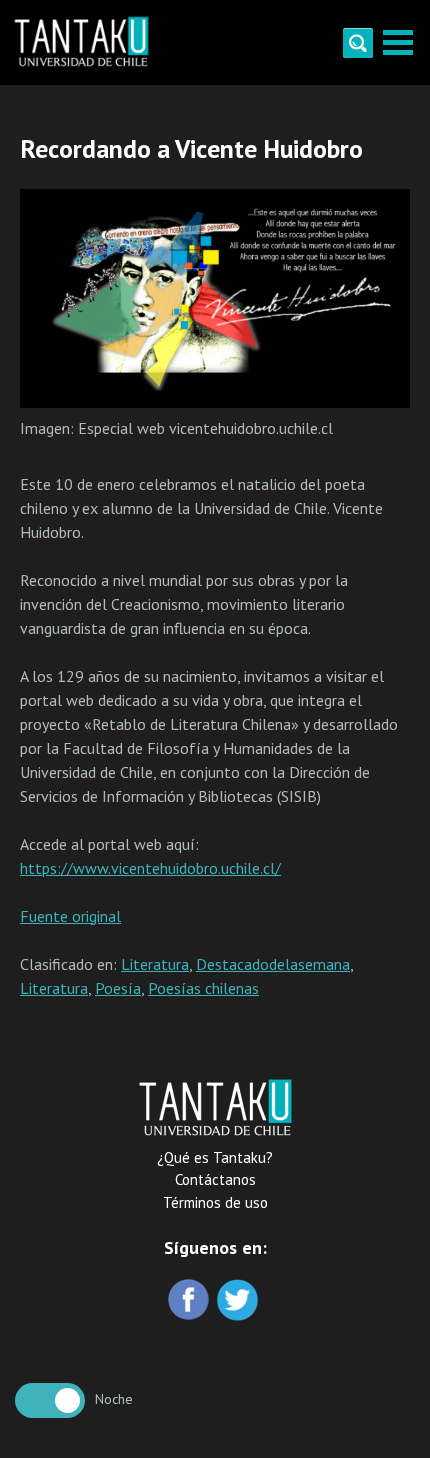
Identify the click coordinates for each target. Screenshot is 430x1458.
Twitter (239, 1301)
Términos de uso (215, 1202)
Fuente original (70, 916)
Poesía (118, 988)
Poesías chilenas (203, 988)
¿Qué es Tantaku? (215, 1157)
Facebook (190, 1301)
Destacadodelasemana (273, 964)
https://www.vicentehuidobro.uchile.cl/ (150, 868)
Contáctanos (215, 1179)
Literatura (155, 964)
